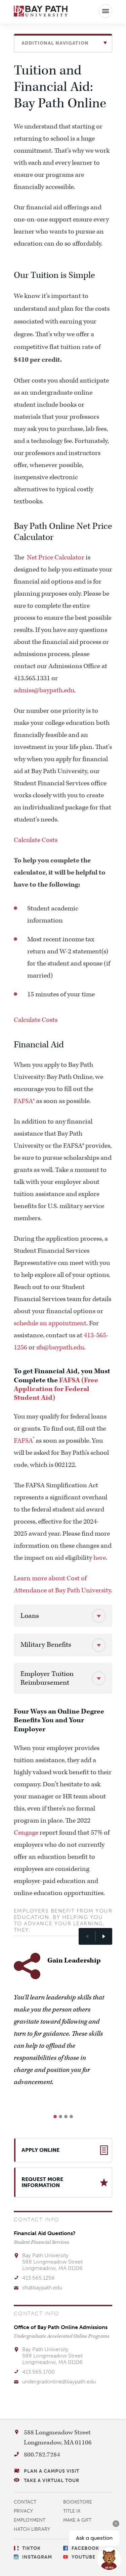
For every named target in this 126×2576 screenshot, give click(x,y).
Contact (25, 2502)
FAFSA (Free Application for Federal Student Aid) (56, 1389)
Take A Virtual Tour (52, 2481)
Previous (87, 1936)
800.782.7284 (42, 2455)
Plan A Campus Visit (52, 2471)
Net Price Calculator (56, 557)
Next (104, 1936)
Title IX (72, 2511)
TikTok (31, 2548)
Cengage (26, 1833)
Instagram (37, 2557)
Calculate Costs (36, 840)
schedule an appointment (50, 1323)
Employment (30, 2520)
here (100, 1558)
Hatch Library (32, 2529)
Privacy (24, 2511)
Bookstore (78, 2502)
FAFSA (24, 1441)
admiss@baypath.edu (44, 690)
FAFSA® (24, 1101)
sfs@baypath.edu (60, 1347)
